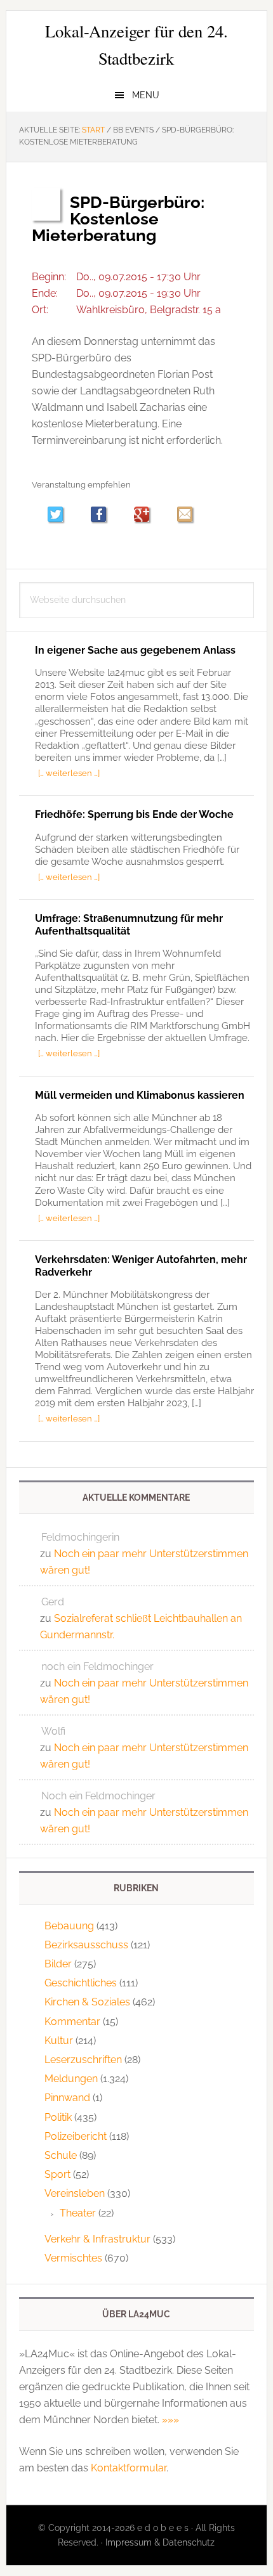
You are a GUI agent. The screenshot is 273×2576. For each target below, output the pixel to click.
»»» (170, 2420)
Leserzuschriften (83, 2060)
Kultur (59, 2041)
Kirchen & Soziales (87, 2002)
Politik (58, 2117)
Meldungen (71, 2079)
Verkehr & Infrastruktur (97, 2239)
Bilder (58, 1964)
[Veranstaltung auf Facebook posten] (104, 516)
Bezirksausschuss (86, 1945)
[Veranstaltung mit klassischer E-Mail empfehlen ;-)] (185, 514)
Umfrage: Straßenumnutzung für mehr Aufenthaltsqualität (129, 924)
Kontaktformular (129, 2468)
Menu (146, 95)
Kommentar (72, 2022)
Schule (61, 2155)
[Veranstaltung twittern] (61, 516)
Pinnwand (67, 2098)
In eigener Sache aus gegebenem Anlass (135, 650)
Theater (78, 2213)
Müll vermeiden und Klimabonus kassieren (140, 1095)
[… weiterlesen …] (69, 773)
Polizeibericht (76, 2136)
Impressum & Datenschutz (160, 2542)
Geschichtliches (81, 1983)
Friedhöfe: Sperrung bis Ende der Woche (134, 814)
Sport (57, 2174)
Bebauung (69, 1926)
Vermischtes (73, 2258)
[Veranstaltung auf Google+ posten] (148, 516)
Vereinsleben (75, 2193)
